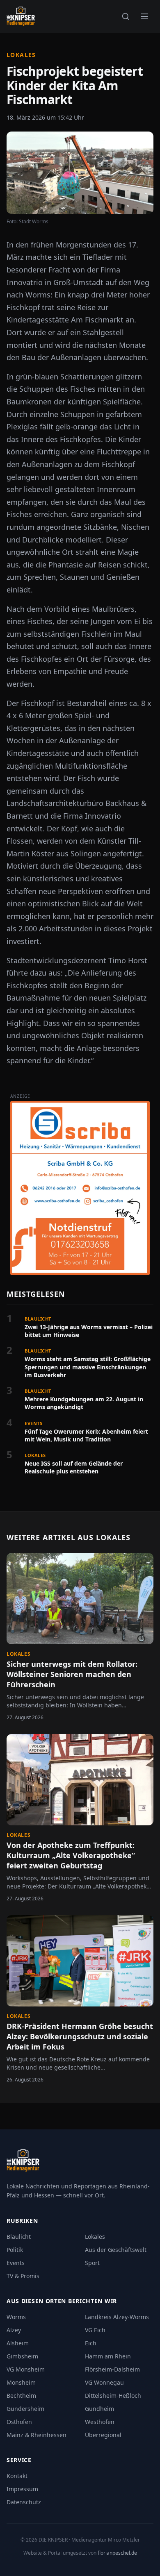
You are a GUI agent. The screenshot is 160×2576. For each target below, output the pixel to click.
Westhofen (100, 2422)
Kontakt (17, 2476)
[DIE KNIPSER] (21, 16)
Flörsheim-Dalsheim (112, 2369)
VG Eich (95, 2330)
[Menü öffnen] (144, 16)
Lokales (21, 55)
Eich (91, 2343)
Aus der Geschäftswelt (116, 2250)
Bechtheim (21, 2396)
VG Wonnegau (104, 2382)
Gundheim (99, 2409)
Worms (16, 2317)
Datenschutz (24, 2502)
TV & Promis (23, 2276)
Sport (92, 2263)
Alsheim (18, 2343)
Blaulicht (19, 2237)
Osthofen (19, 2422)
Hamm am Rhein (108, 2356)
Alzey (14, 2330)
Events (16, 2263)
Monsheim (21, 2382)
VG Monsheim (26, 2369)
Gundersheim (25, 2409)
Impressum (22, 2489)
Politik (15, 2250)
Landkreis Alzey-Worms (117, 2317)
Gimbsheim (22, 2356)
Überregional (103, 2435)
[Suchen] (126, 16)
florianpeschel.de (117, 2553)
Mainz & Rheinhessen (37, 2435)
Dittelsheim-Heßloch (113, 2396)
